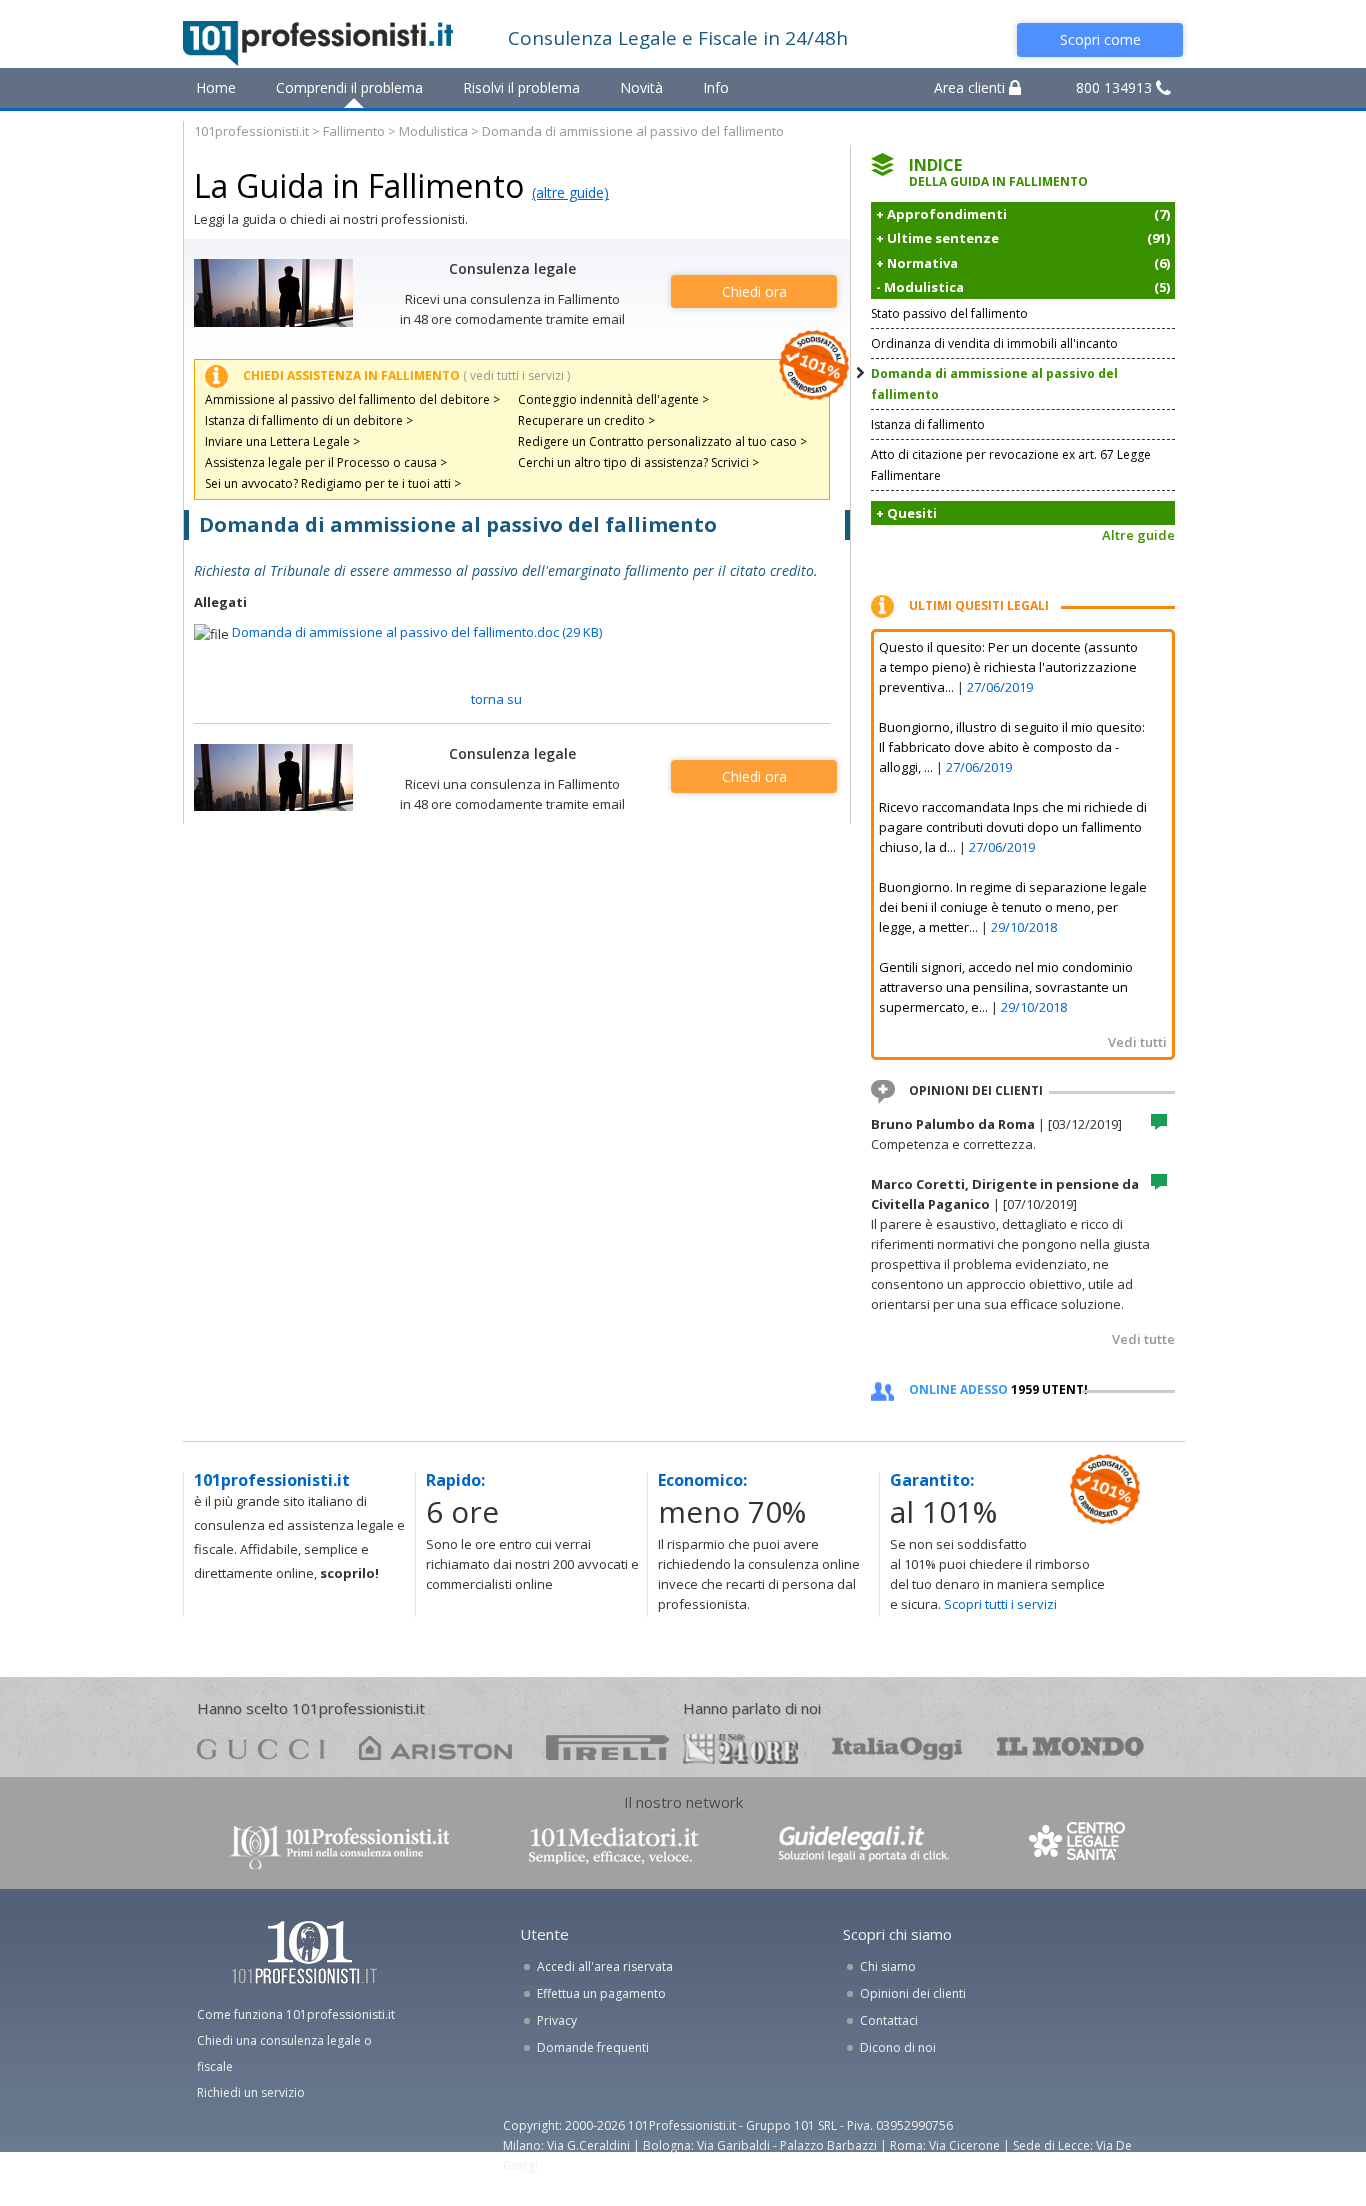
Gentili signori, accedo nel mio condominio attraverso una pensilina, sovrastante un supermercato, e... (1006, 987)
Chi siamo (888, 1966)
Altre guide (1138, 535)
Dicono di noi (898, 2047)
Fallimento (354, 131)
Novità (641, 87)
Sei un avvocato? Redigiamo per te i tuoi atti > (333, 483)
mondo (1070, 1747)
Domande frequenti (593, 2047)
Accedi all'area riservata (605, 1966)
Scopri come (1100, 39)
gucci (261, 1747)
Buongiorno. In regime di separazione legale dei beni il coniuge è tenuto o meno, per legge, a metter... (1013, 907)
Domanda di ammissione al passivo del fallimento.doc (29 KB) (417, 632)
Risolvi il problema (521, 87)
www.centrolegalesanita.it (1079, 1845)
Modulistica (433, 131)
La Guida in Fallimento (359, 185)
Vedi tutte (1143, 1339)
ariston (435, 1747)
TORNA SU (496, 699)
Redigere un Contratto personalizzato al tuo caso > (662, 441)
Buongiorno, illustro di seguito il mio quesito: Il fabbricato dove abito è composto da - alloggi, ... (1012, 747)
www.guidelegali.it (864, 1845)
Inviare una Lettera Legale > (282, 441)
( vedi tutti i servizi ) (516, 375)
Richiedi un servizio (251, 2092)
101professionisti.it (251, 131)
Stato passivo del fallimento (949, 313)
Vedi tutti (1137, 1042)
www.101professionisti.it (339, 1845)
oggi (897, 1747)
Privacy (557, 2020)
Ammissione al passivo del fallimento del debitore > (352, 399)
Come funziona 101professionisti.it (296, 2014)
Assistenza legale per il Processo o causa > (326, 462)
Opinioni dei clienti (913, 1993)
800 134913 (1116, 87)
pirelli (607, 1747)
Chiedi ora (754, 291)
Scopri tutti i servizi (1000, 1604)
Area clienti (971, 87)
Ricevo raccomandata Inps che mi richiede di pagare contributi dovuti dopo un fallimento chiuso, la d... (1013, 827)
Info (716, 87)
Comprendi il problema (349, 87)
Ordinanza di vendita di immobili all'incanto (994, 343)
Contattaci (889, 2020)
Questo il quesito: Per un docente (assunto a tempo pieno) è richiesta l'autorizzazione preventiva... (1008, 667)
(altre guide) (570, 192)
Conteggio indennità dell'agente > (613, 399)
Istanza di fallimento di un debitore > (309, 420)
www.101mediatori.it (614, 1845)
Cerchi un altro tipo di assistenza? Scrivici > (638, 462)
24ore (740, 1749)
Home (216, 87)
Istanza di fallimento (928, 424)
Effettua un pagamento (601, 1993)
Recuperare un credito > (586, 420)
